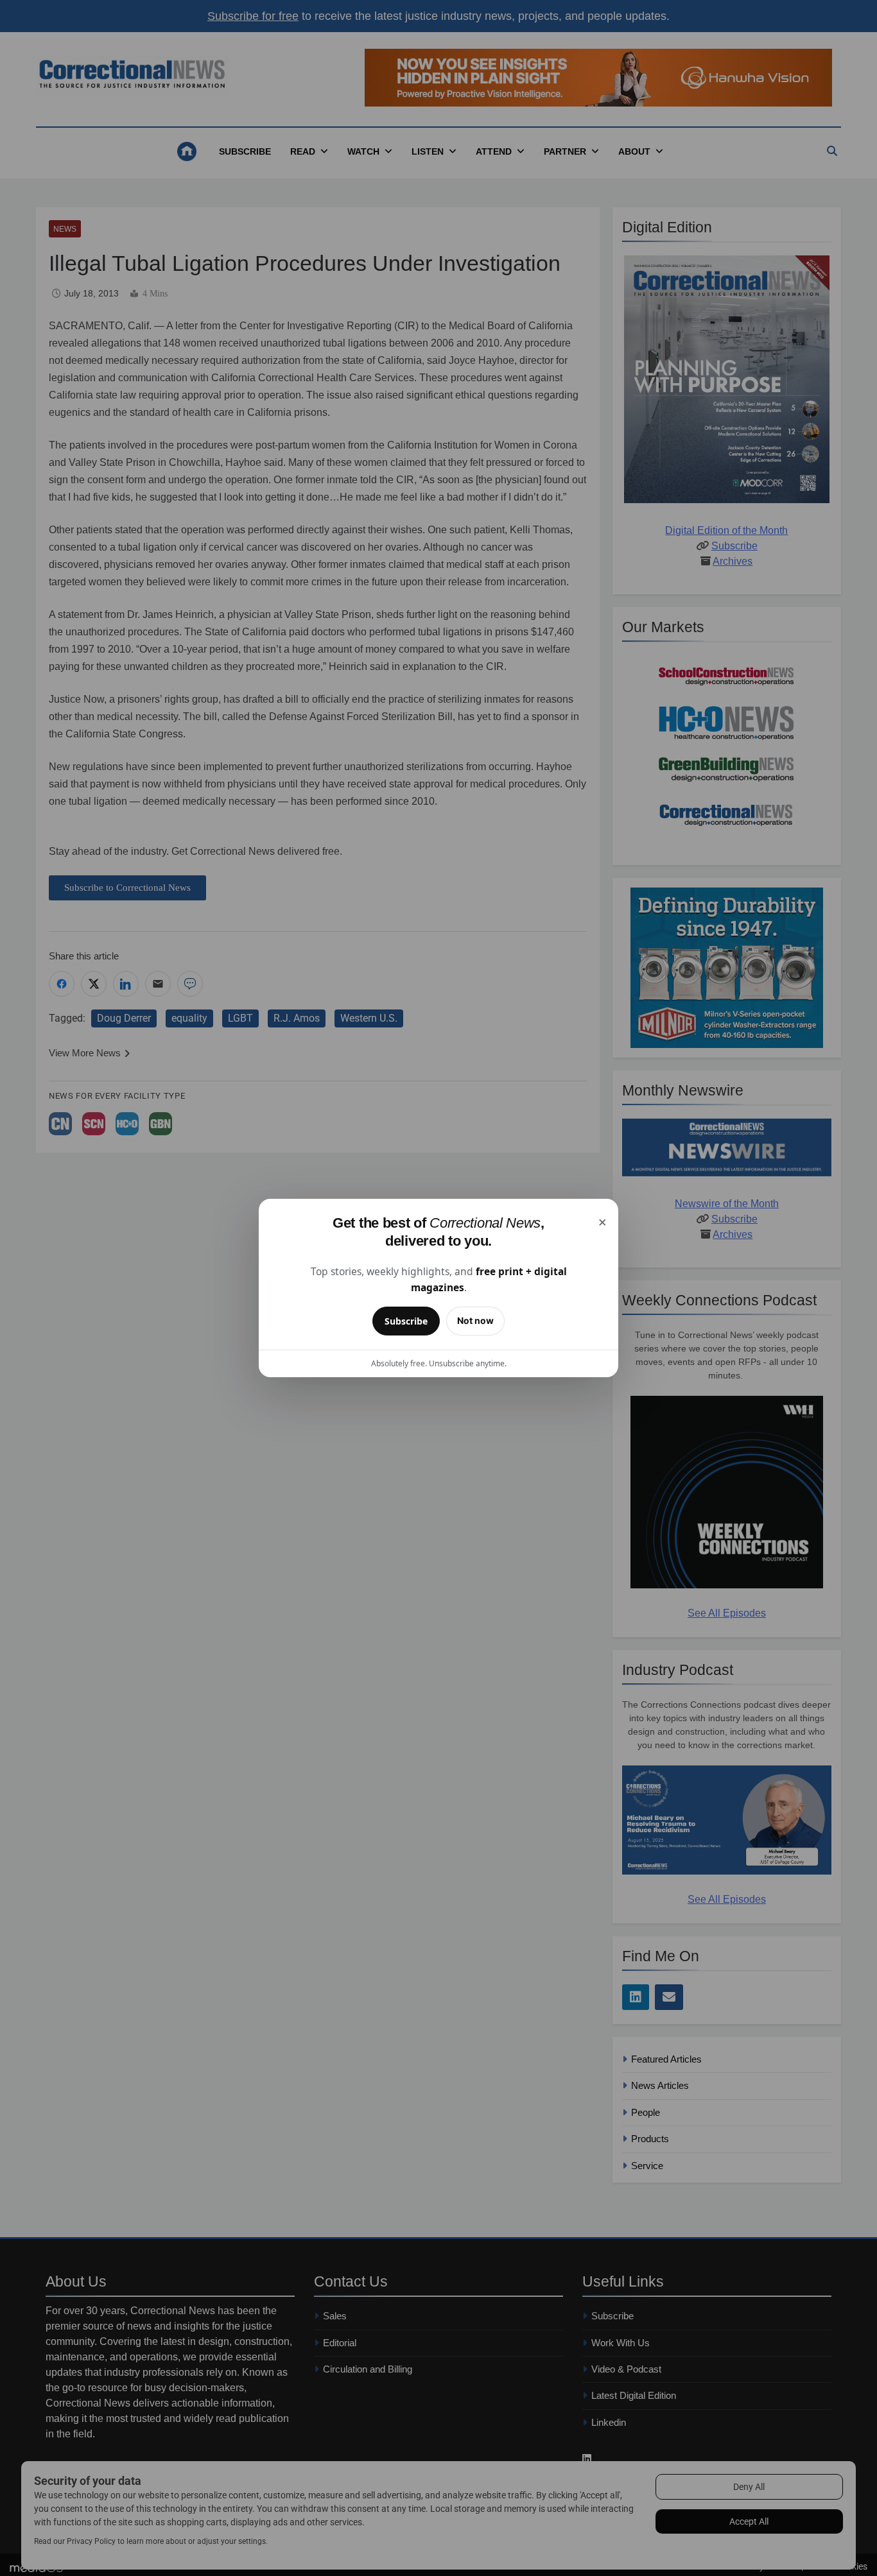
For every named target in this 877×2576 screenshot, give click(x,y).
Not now (475, 1320)
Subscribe (406, 1321)
